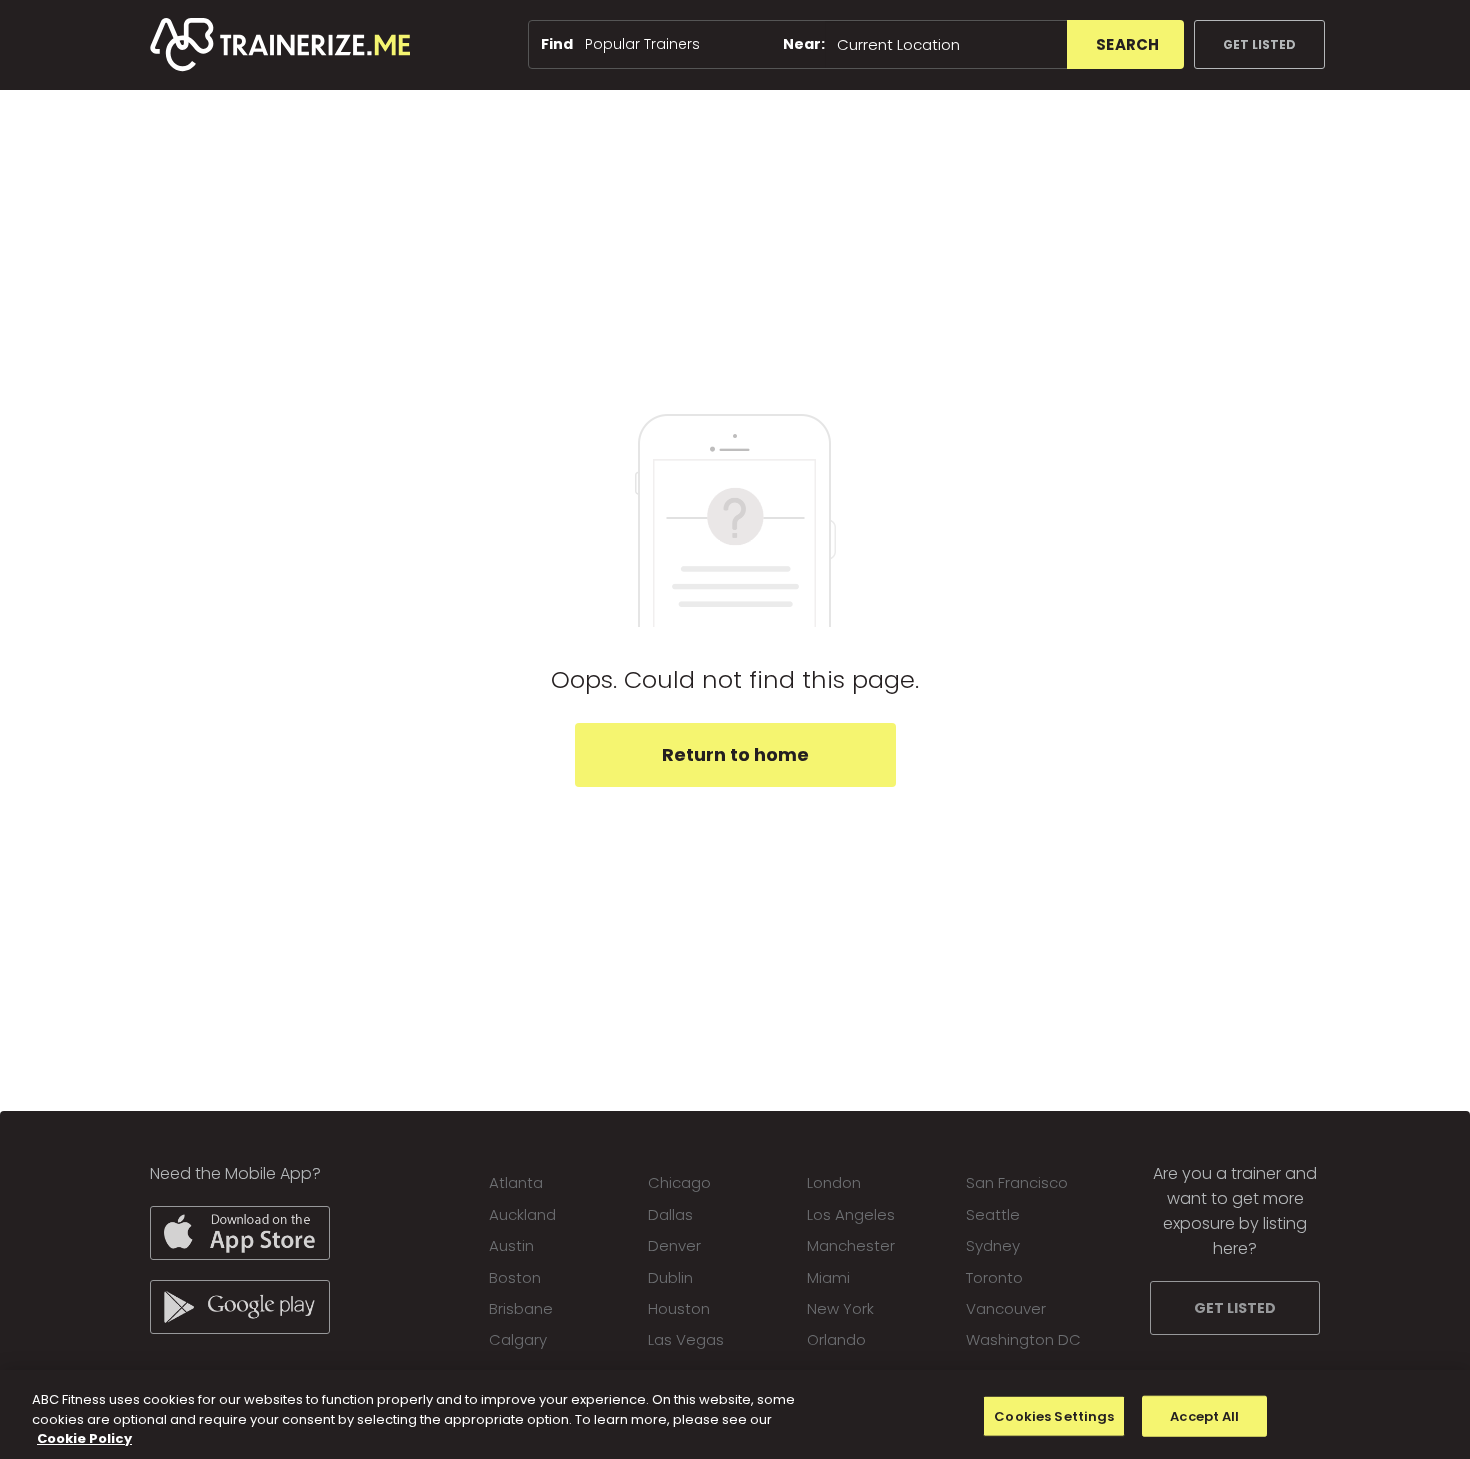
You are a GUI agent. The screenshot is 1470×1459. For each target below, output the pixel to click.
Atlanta (516, 1182)
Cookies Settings (1054, 1415)
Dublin (670, 1277)
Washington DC (1023, 1339)
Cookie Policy (84, 1438)
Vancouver (1006, 1308)
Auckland (522, 1214)
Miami (828, 1277)
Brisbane (521, 1308)
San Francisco (1017, 1182)
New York (840, 1308)
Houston (679, 1308)
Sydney (993, 1245)
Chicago (679, 1182)
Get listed (1259, 44)
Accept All (1204, 1415)
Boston (515, 1277)
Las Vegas (686, 1339)
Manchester (851, 1245)
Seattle (993, 1214)
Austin (511, 1245)
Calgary (518, 1339)
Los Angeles (851, 1214)
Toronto (994, 1277)
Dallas (670, 1214)
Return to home (735, 754)
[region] (735, 1414)
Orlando (836, 1339)
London (834, 1182)
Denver (674, 1245)
